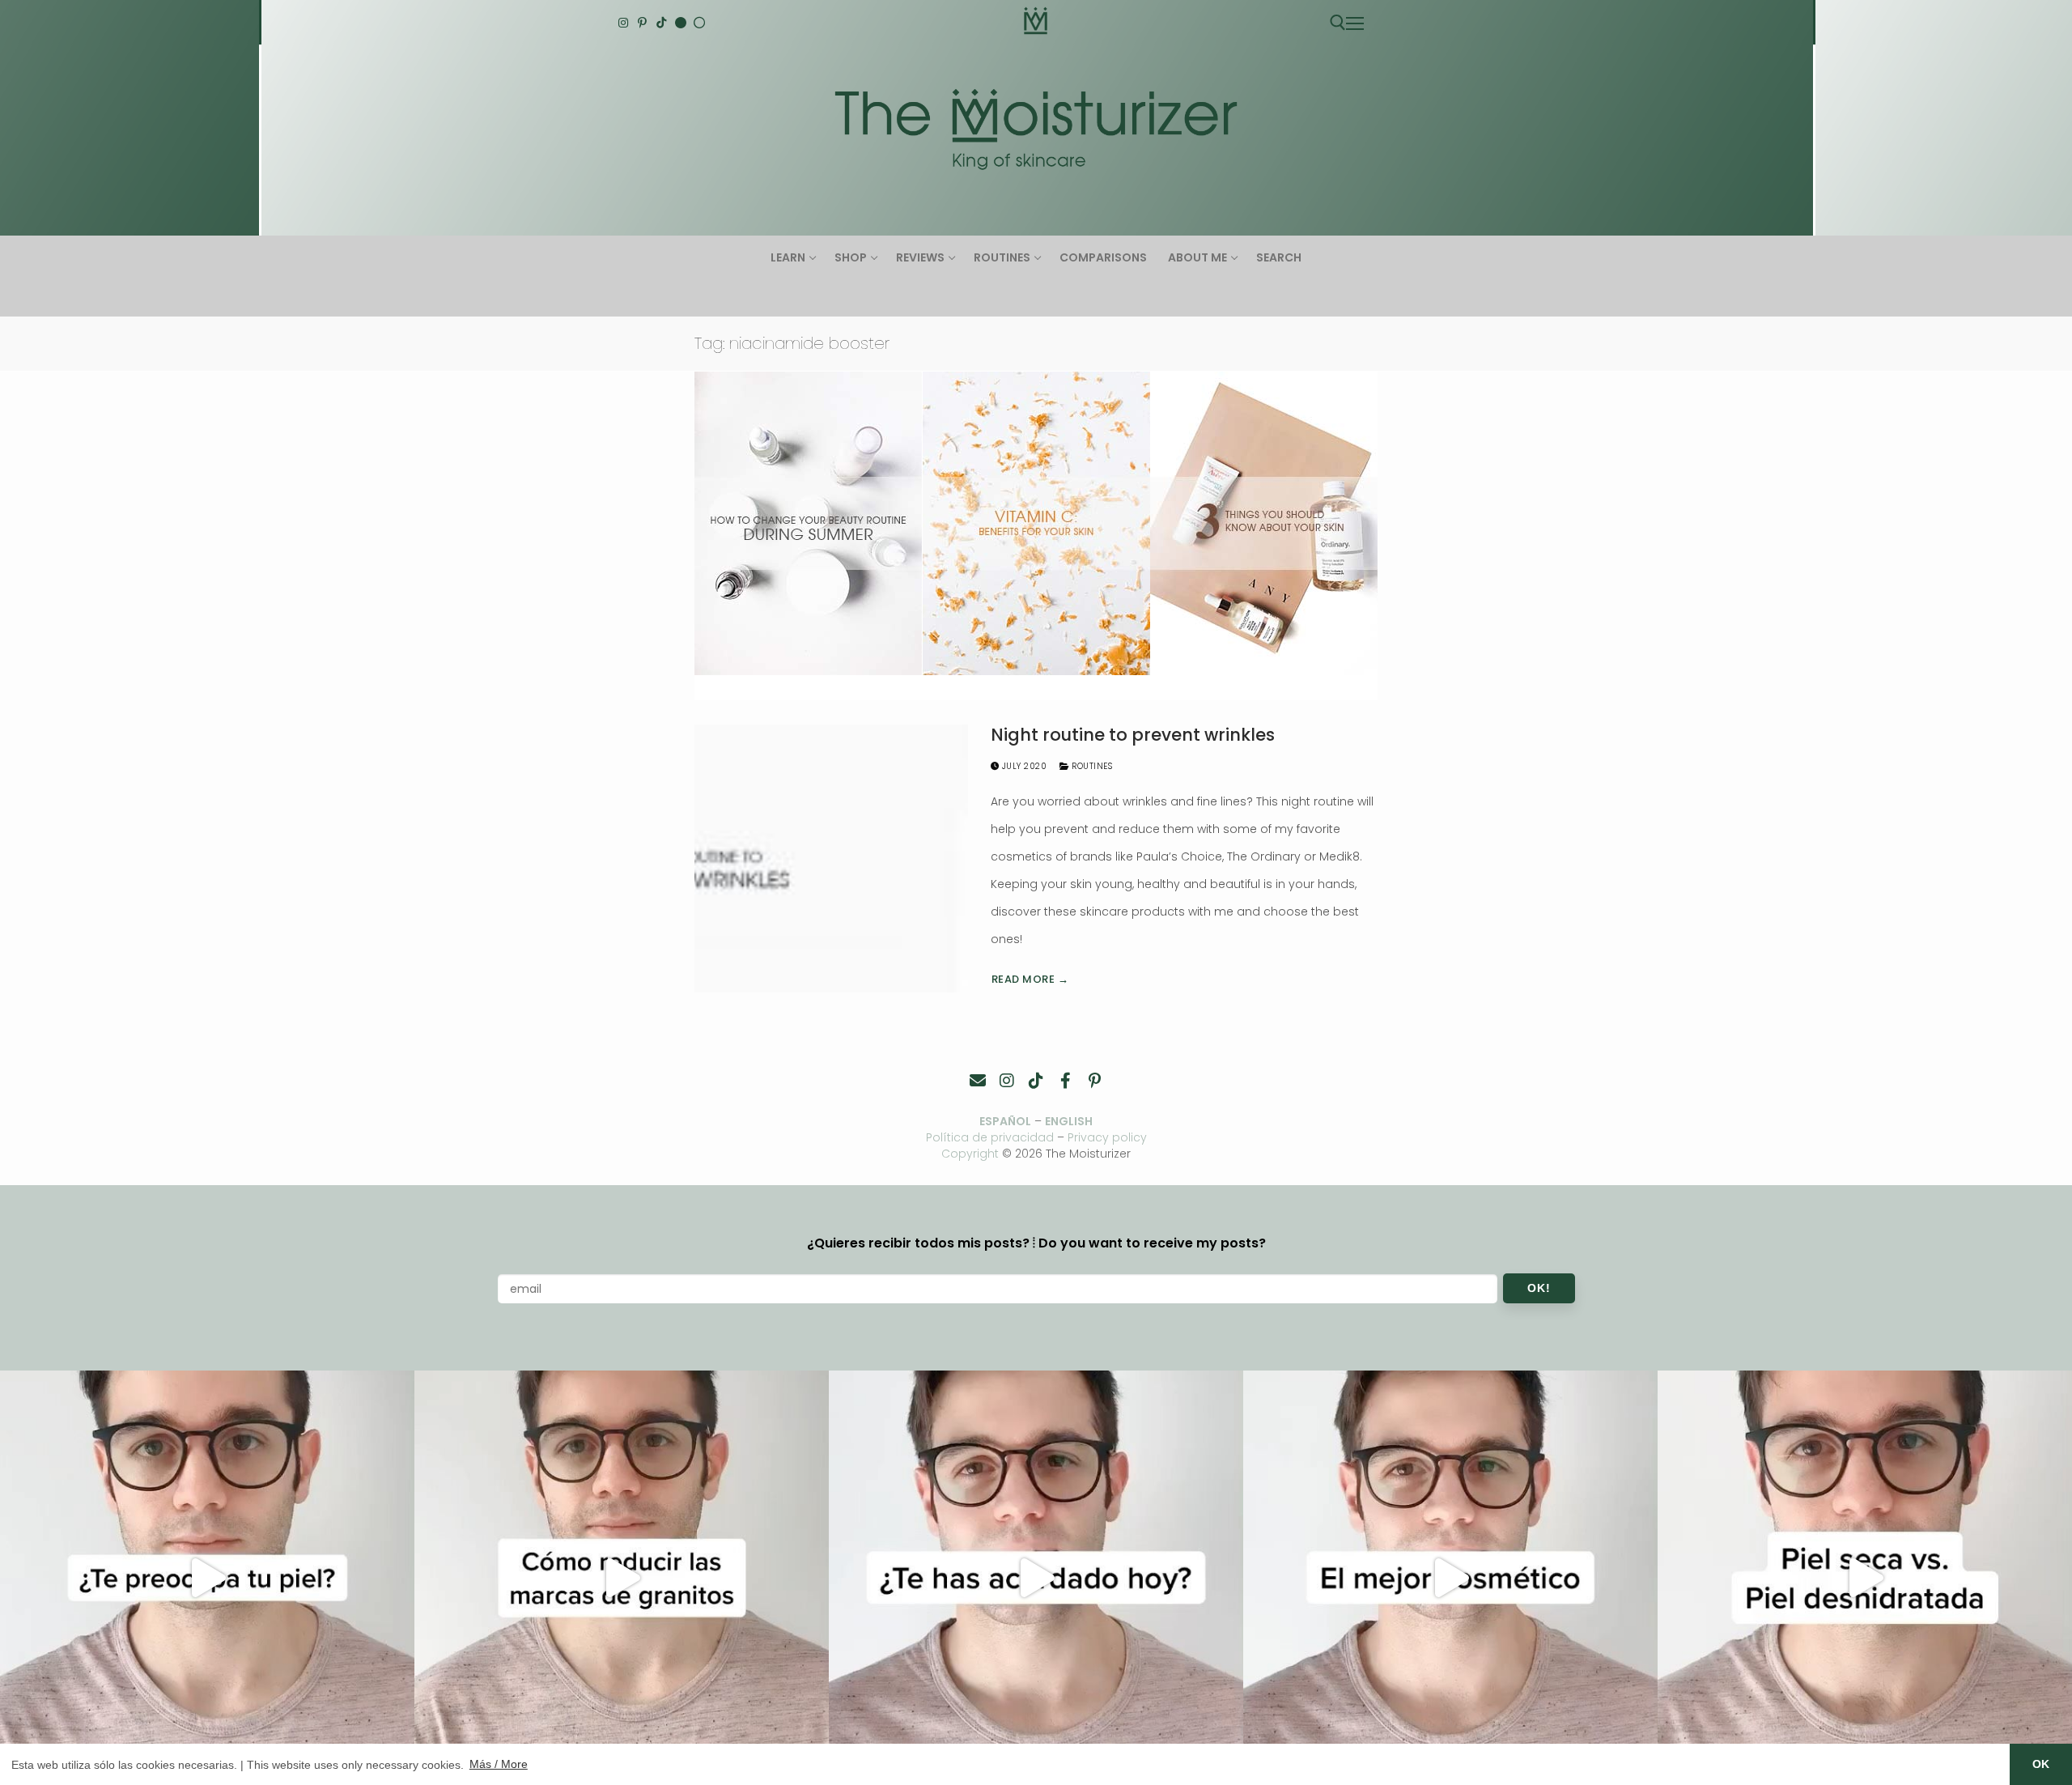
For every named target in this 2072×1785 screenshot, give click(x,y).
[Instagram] (623, 23)
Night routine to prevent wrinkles (1133, 735)
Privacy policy (1107, 1137)
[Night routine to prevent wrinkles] (831, 858)
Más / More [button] (499, 1764)
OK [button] (2041, 1764)
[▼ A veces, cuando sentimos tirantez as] (1865, 1578)
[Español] (699, 23)
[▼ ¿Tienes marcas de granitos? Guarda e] (622, 1578)
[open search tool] (1338, 23)
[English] (681, 23)
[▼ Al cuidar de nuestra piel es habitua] (1450, 1578)
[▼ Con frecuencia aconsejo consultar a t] (207, 1578)
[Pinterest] (643, 23)
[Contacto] (978, 1081)
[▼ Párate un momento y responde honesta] (1036, 1578)
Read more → (1030, 979)
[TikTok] (661, 23)
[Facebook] (1065, 1081)
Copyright (970, 1154)
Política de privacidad (990, 1137)
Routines (1091, 766)
